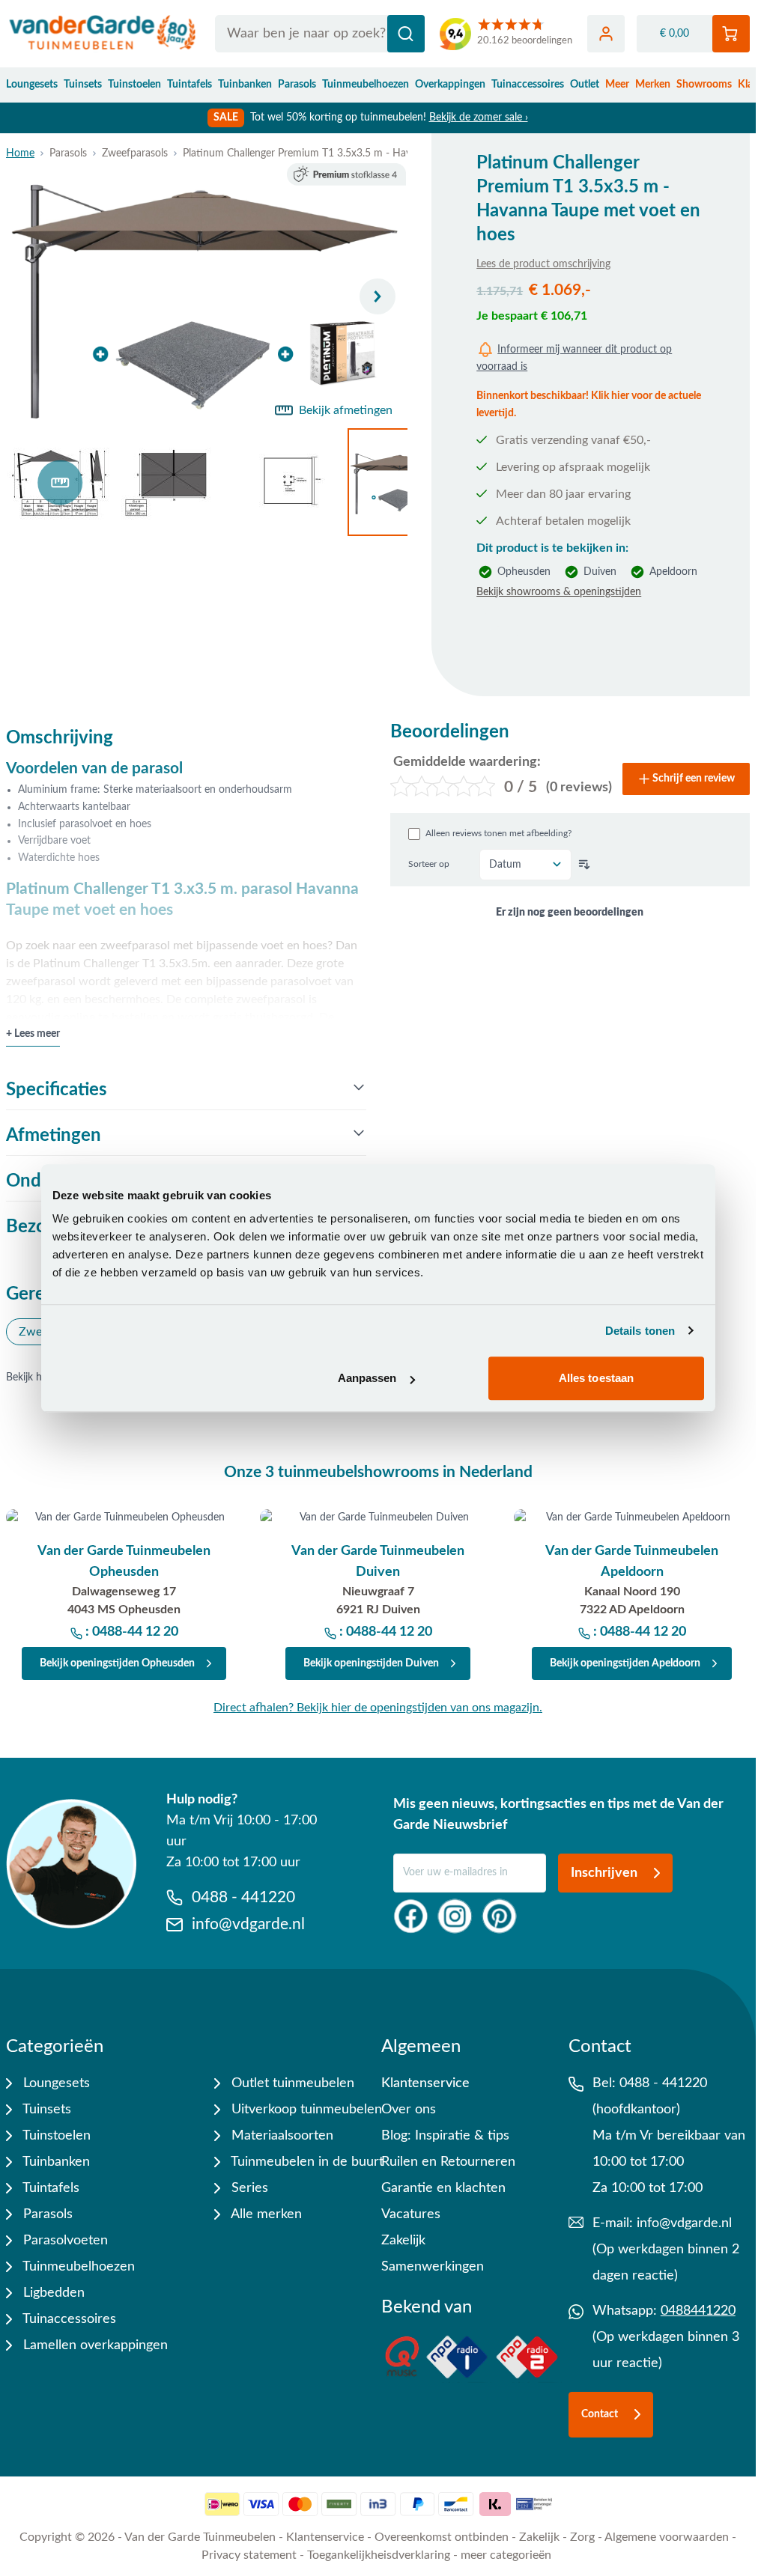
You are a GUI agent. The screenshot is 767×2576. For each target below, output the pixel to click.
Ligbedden (52, 2293)
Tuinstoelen (134, 85)
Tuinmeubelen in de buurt (306, 2162)
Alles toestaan (596, 1378)
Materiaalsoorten (281, 2136)
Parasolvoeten (64, 2241)
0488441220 (698, 2311)
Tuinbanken (245, 85)
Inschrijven (604, 1873)
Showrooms (704, 85)
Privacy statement (249, 2555)
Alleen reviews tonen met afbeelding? (498, 833)
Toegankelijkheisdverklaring (379, 2555)
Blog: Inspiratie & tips (445, 2136)
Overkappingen (450, 85)
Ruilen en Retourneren (448, 2162)
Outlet (585, 85)
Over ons (409, 2110)
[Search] (406, 34)
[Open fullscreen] (207, 296)
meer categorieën (506, 2555)
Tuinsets (83, 85)
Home (20, 153)
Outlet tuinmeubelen (291, 2083)
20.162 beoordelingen (525, 41)
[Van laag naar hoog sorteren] (584, 865)
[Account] (606, 34)
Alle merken (265, 2214)
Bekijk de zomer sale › (479, 118)
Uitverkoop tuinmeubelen (305, 2110)
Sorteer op (429, 864)
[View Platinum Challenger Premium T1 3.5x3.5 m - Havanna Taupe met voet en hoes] (60, 482)
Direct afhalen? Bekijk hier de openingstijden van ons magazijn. (378, 1708)
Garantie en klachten (443, 2188)
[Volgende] (378, 296)
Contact (600, 2414)
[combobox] (320, 34)
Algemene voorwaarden (667, 2537)
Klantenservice (425, 2083)
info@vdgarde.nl (684, 2223)
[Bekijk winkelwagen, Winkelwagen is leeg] (731, 34)
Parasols (297, 85)
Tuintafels (190, 85)
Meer (617, 85)
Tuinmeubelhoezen (366, 85)
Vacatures (411, 2214)
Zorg (582, 2537)
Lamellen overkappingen (94, 2345)
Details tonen (640, 1331)
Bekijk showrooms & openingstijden (559, 592)
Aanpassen (367, 1378)
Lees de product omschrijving (543, 264)
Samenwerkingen (433, 2267)
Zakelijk (403, 2241)
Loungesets (32, 85)
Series (248, 2188)
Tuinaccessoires (528, 85)
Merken (653, 85)
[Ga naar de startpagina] (103, 34)
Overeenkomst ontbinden (442, 2537)
